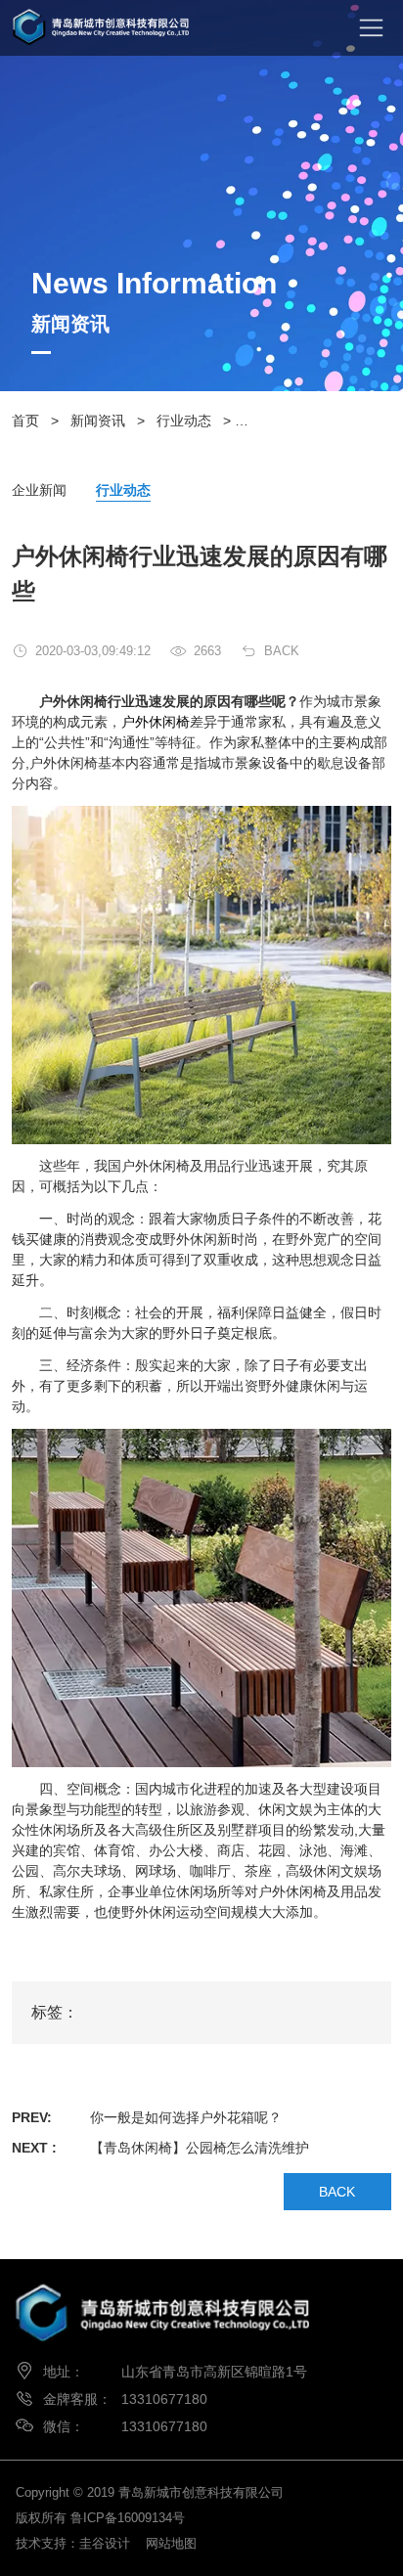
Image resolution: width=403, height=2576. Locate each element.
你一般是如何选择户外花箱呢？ (186, 2117)
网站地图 (171, 2543)
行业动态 (184, 421)
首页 (25, 421)
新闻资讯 (98, 421)
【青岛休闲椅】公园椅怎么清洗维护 (200, 2148)
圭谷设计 (105, 2543)
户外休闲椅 (156, 722)
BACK (282, 651)
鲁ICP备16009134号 (128, 2518)
